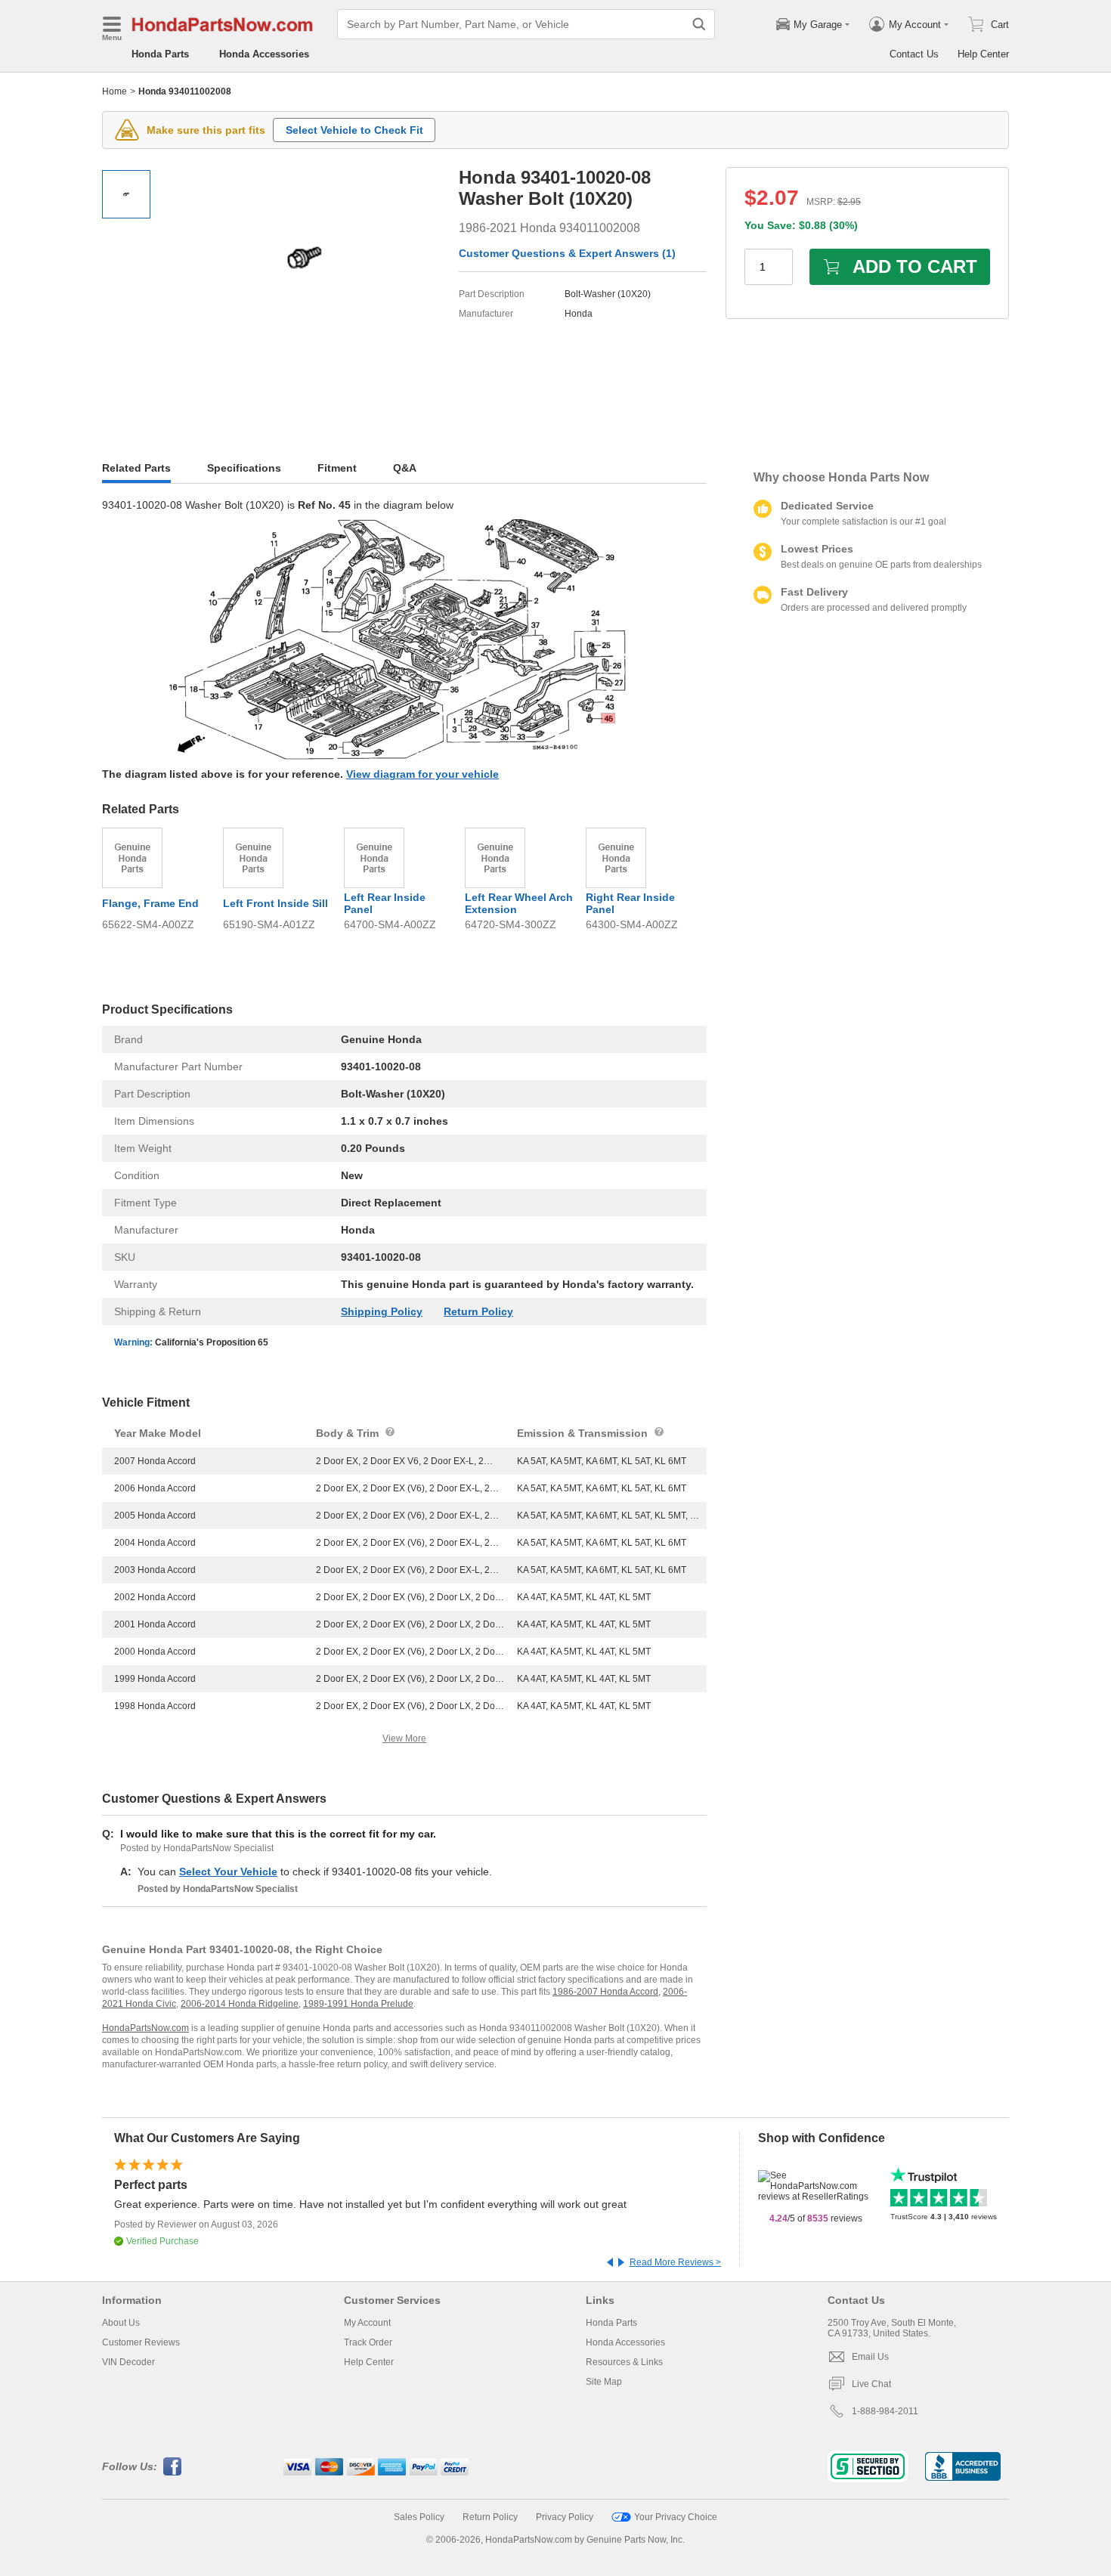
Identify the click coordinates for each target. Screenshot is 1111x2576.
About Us (121, 2323)
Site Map (604, 2382)
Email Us (870, 2357)
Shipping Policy (382, 1311)
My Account (367, 2323)
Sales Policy (419, 2517)
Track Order (368, 2342)
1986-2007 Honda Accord (605, 1992)
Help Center (983, 54)
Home (115, 91)
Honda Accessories (264, 54)
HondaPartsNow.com (145, 2028)
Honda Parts (160, 54)
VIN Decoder (128, 2362)
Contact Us (914, 54)
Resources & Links (624, 2362)
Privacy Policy (565, 2517)
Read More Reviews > (675, 2262)
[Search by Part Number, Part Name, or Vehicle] (699, 24)
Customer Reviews (141, 2342)
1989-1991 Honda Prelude (358, 2004)
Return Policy (478, 1311)
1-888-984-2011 (885, 2411)
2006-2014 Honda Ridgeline (240, 2004)
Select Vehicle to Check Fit (354, 130)
